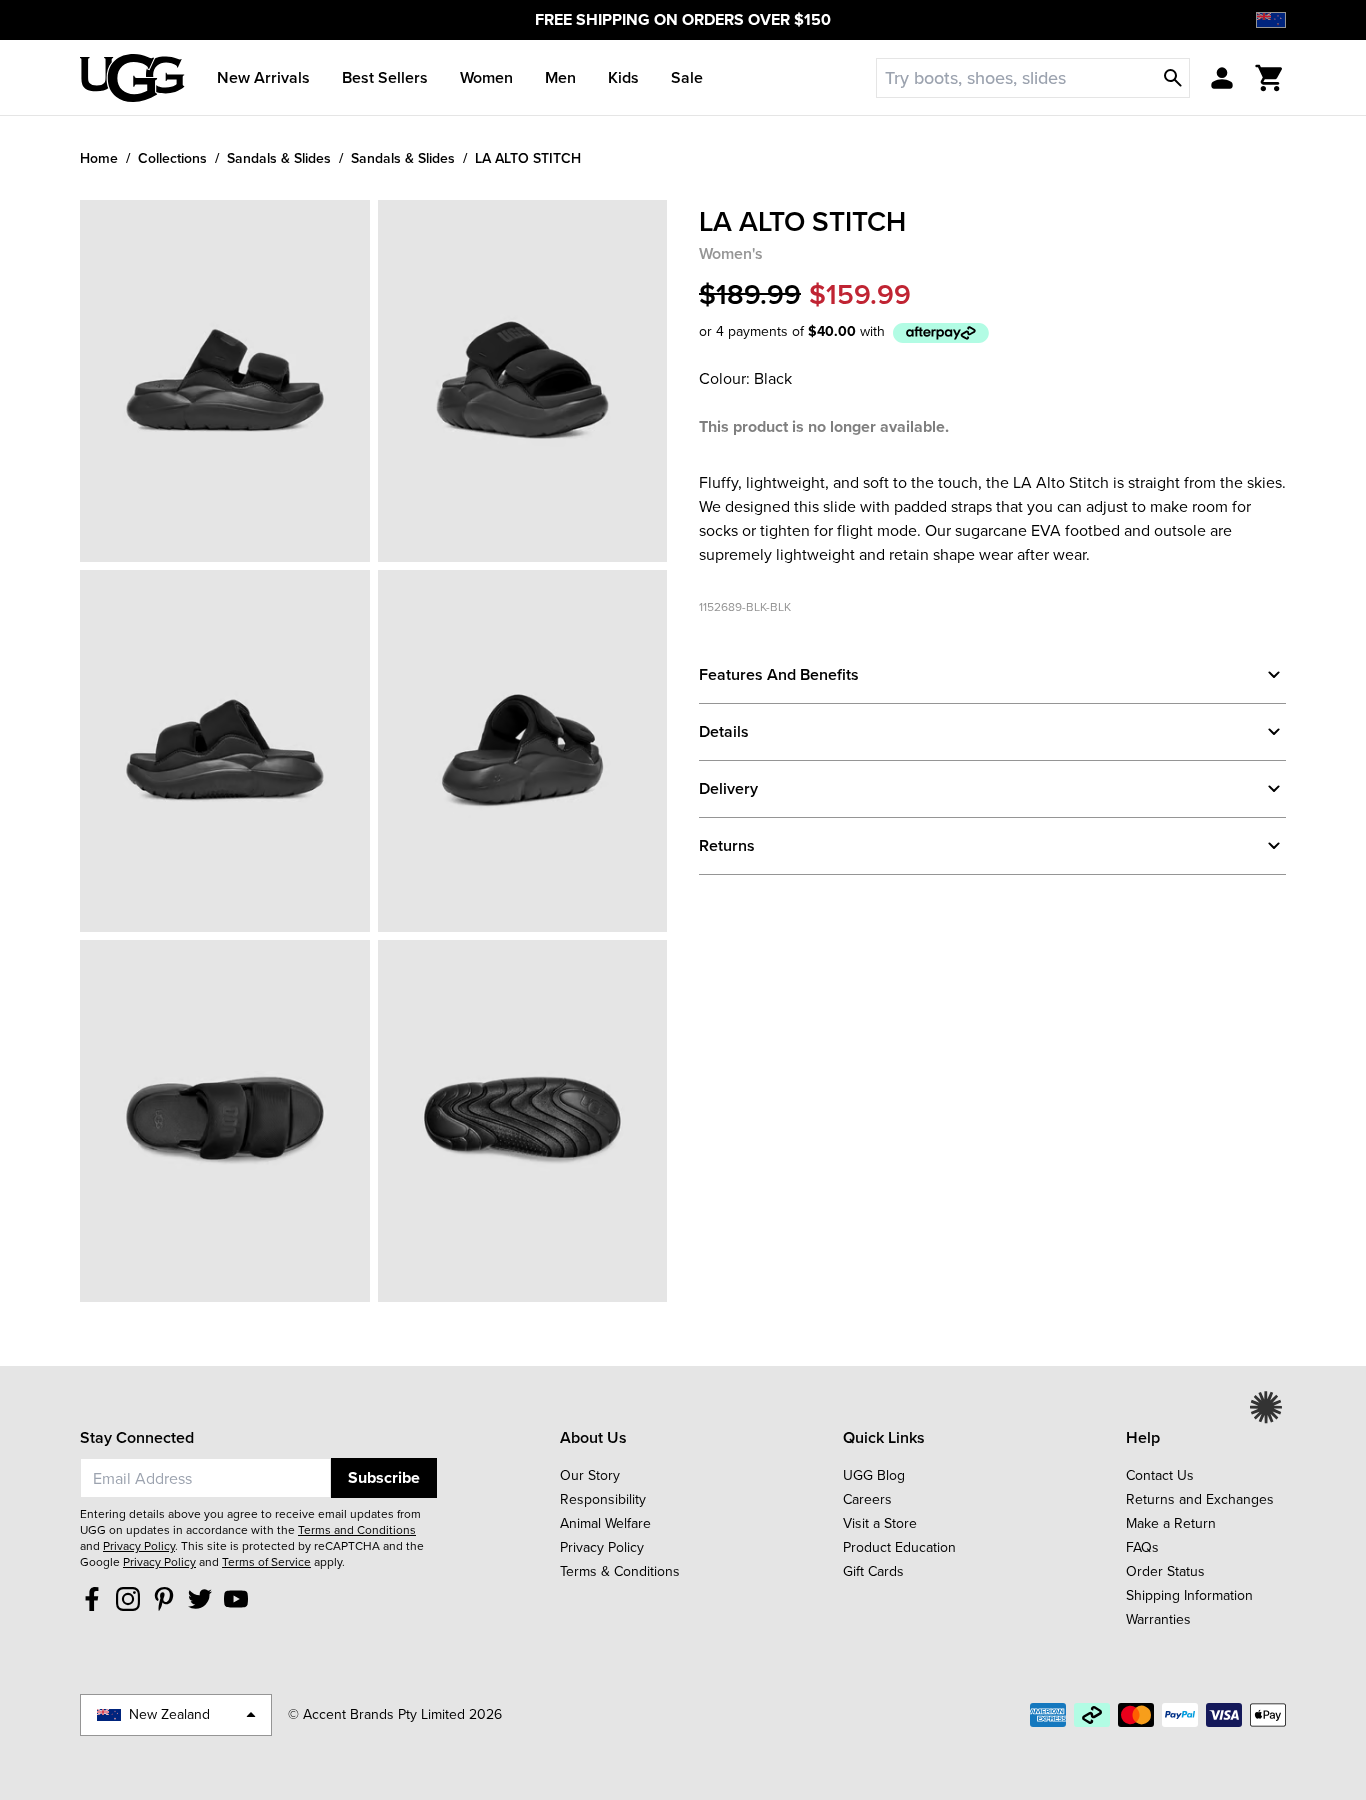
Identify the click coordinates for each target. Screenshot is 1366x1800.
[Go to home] (132, 78)
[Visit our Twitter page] (200, 1598)
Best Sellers (385, 77)
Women (486, 77)
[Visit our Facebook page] (92, 1598)
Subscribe (384, 1477)
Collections (172, 158)
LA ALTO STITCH (528, 158)
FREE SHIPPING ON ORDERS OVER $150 (683, 20)
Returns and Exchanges (1200, 1499)
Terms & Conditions (620, 1571)
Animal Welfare (605, 1523)
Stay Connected (137, 1437)
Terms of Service (266, 1562)
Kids (623, 77)
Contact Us (1160, 1475)
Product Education (899, 1547)
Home (99, 158)
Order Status (1165, 1571)
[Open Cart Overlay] (1270, 78)
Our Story (590, 1475)
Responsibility (603, 1499)
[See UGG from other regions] (1271, 20)
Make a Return (1171, 1523)
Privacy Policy (139, 1546)
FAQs (1142, 1547)
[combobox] (205, 1478)
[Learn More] (941, 332)
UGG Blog (874, 1475)
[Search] (1173, 78)
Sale (687, 77)
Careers (867, 1499)
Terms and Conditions (357, 1530)
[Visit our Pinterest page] (164, 1598)
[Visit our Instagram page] (128, 1598)
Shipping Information (1189, 1595)
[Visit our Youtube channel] (236, 1598)
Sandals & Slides (279, 158)
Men (560, 77)
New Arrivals (263, 77)
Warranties (1158, 1619)
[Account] (1222, 78)
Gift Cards (873, 1571)
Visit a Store (880, 1523)
